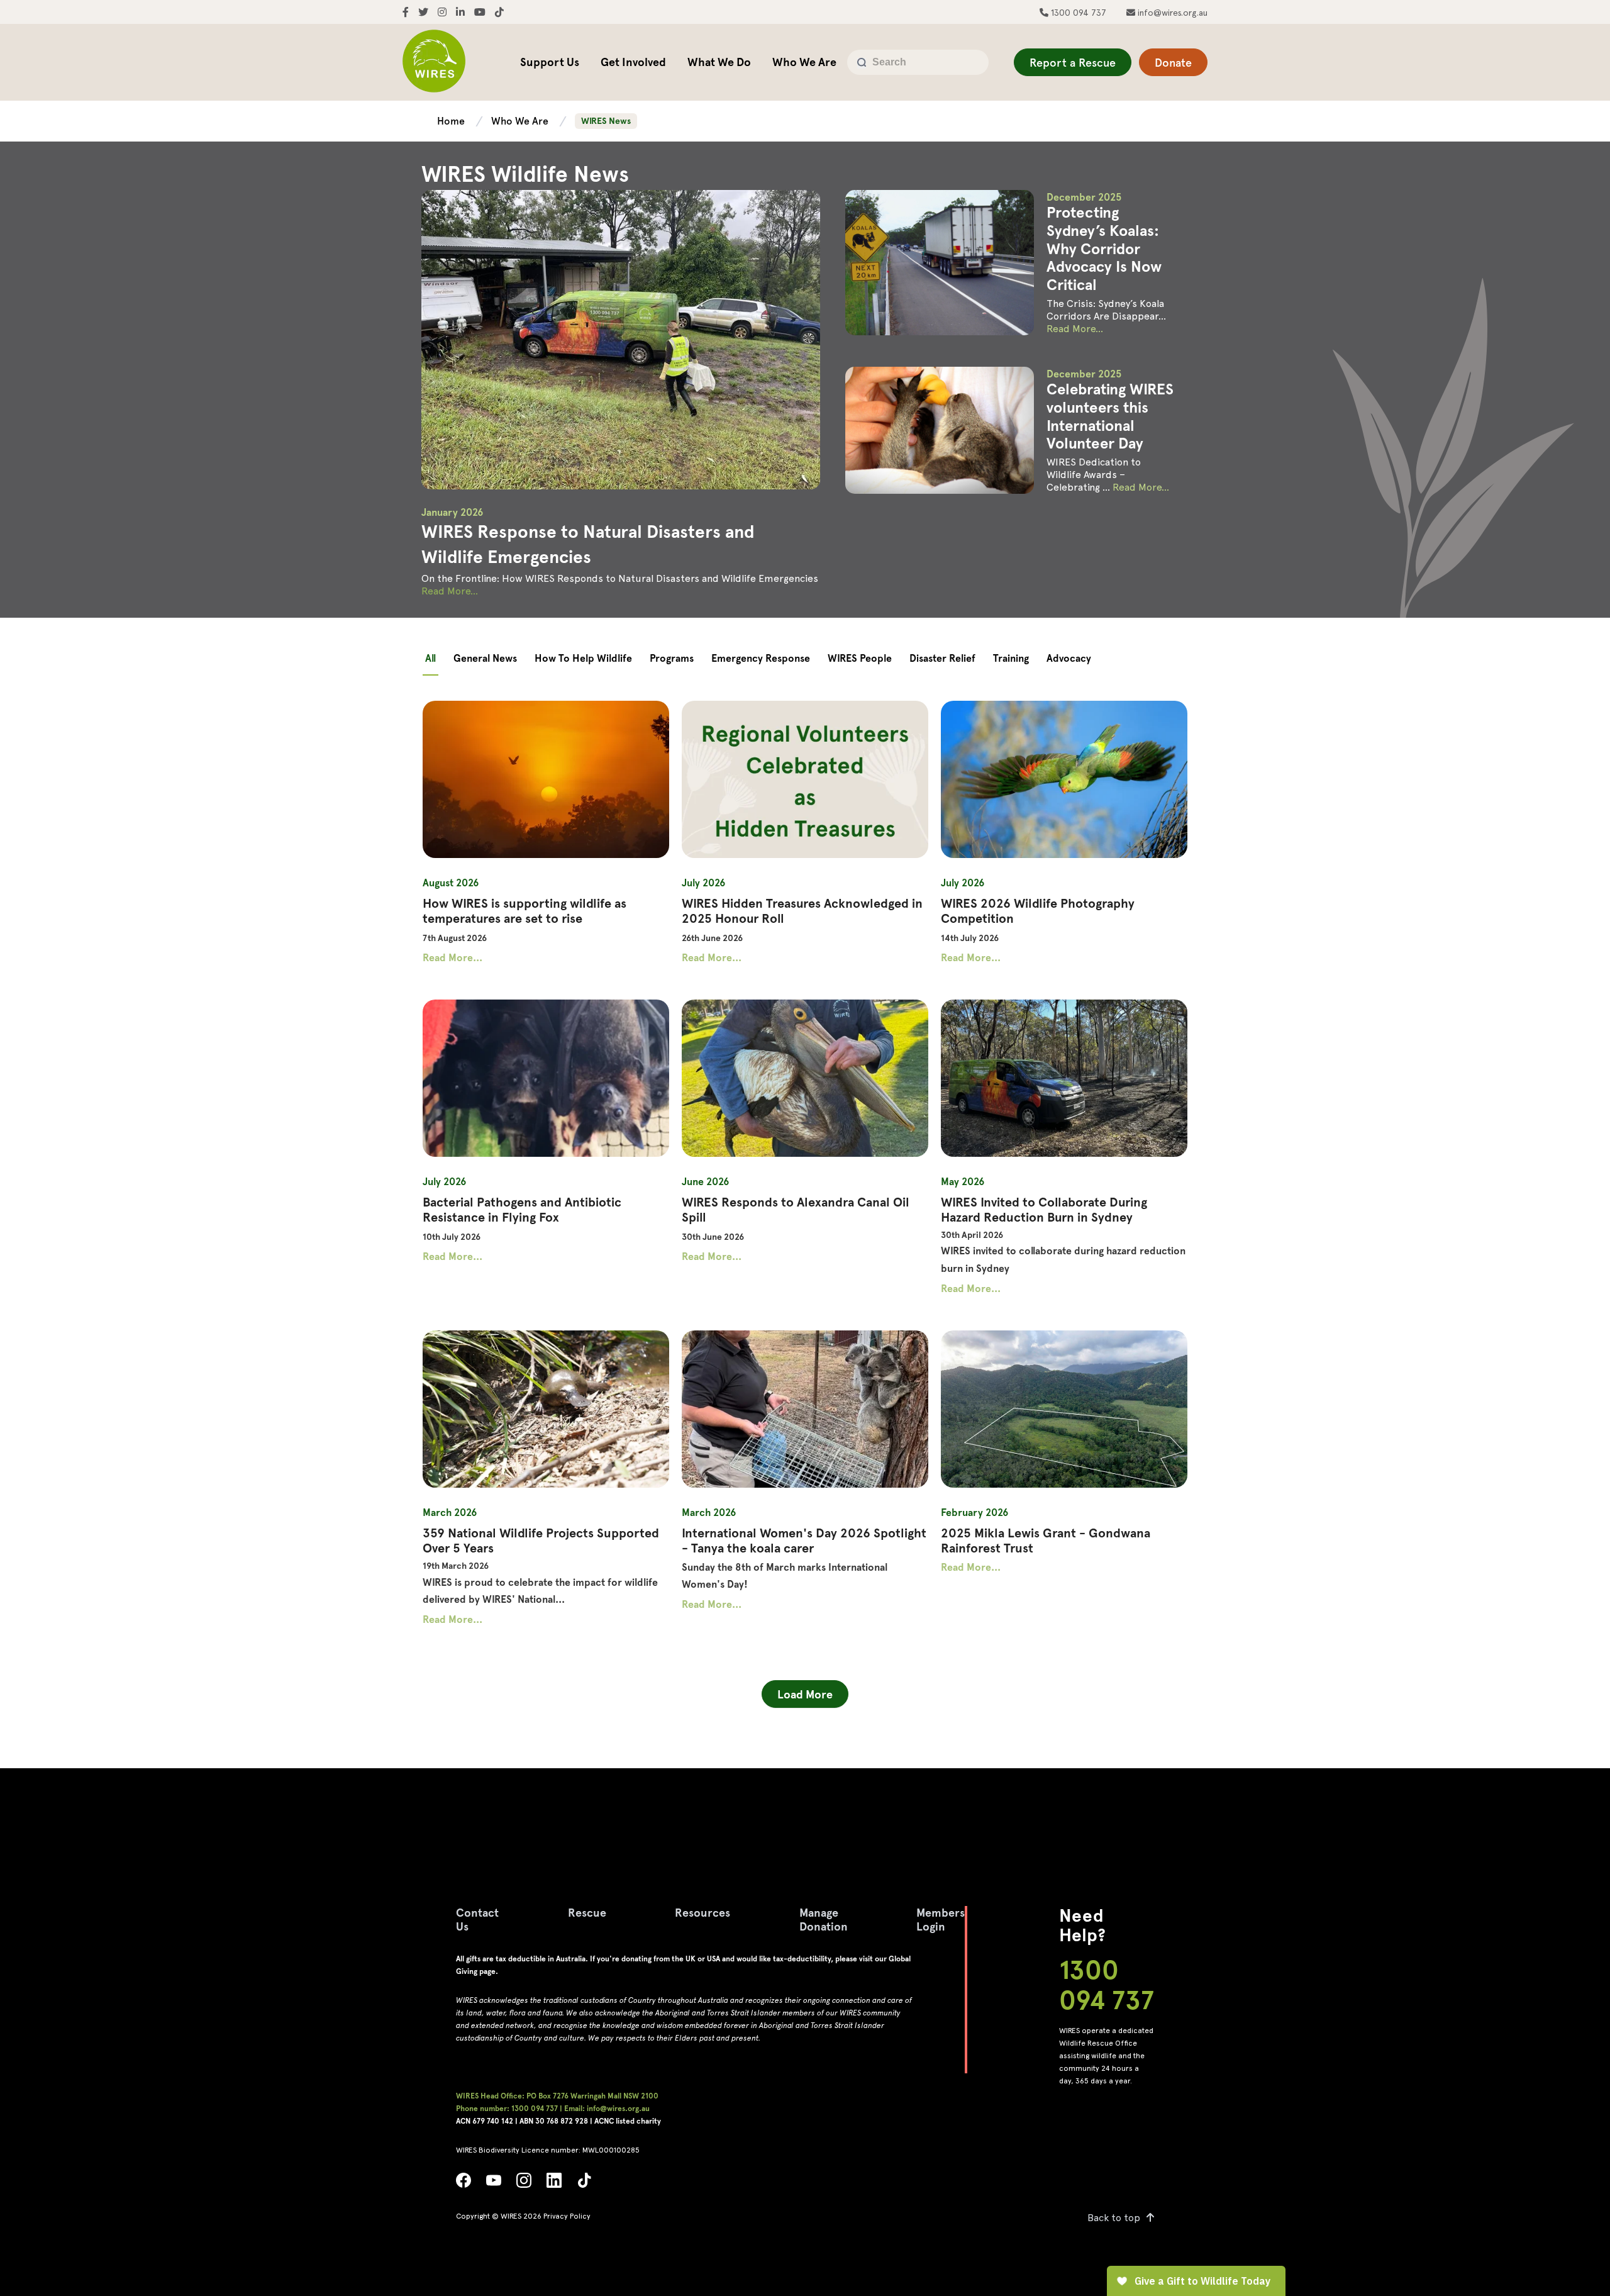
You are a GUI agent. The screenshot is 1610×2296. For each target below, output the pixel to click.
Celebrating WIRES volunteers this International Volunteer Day (1110, 416)
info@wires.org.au (1171, 13)
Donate (1173, 63)
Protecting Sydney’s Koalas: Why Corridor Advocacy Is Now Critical (1104, 248)
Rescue (587, 1913)
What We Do (719, 62)
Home (452, 121)
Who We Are (804, 62)
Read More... (450, 591)
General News (485, 658)
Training (1011, 658)
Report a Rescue (1073, 63)
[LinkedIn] (554, 2184)
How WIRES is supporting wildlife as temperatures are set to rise (525, 911)
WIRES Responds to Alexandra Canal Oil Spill (796, 1210)
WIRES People (860, 658)
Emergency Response (761, 658)
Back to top (1114, 2218)
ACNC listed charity (628, 2121)
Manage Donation (824, 1920)
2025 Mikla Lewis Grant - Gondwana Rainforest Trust (1046, 1541)
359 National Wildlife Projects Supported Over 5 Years (541, 1541)
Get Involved (633, 62)
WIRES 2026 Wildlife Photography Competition (1038, 911)
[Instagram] (524, 2184)
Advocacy (1069, 658)
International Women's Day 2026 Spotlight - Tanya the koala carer (804, 1541)
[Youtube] (494, 2184)
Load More (805, 1694)
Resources (702, 1913)
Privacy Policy (567, 2216)
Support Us (550, 62)
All (430, 658)
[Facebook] (464, 2184)
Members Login (941, 1920)
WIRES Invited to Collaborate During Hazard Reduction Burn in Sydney (1044, 1210)
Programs (672, 658)
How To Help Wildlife (583, 658)
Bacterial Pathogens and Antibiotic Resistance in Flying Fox (522, 1210)
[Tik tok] (584, 2184)
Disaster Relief (942, 658)
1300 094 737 (1077, 13)
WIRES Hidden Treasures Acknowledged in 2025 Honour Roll (802, 911)
